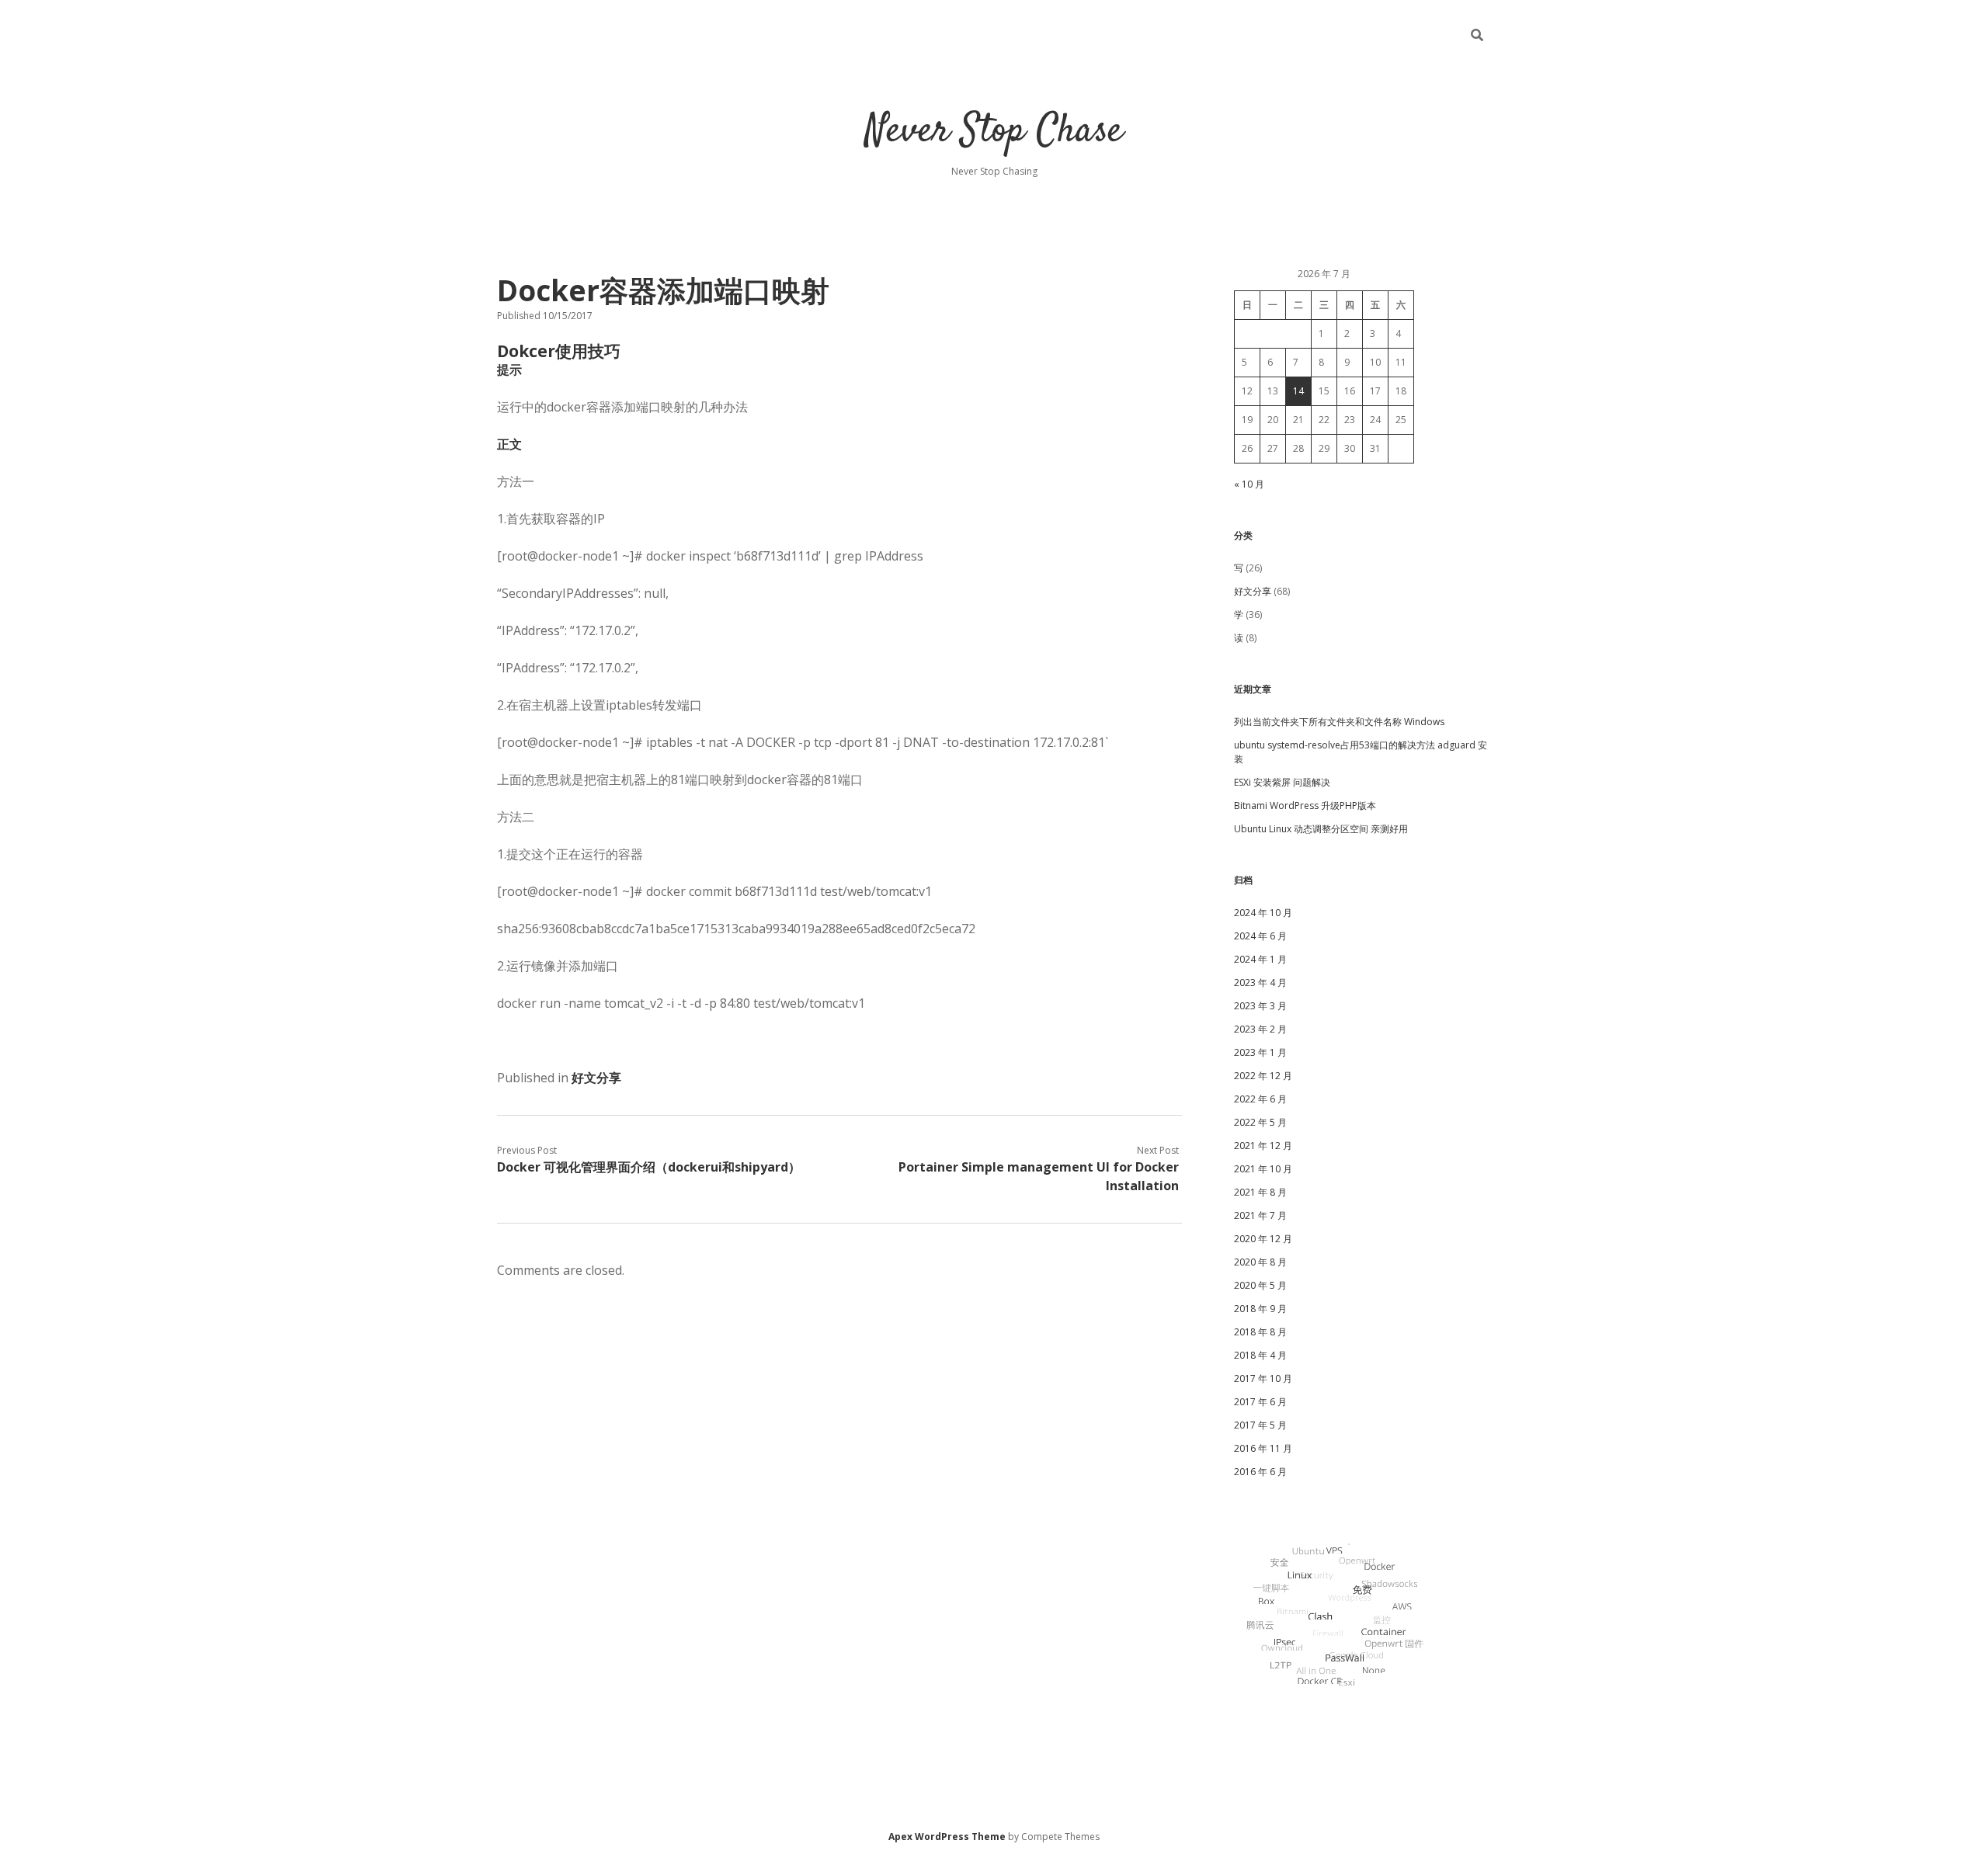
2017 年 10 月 (1263, 1378)
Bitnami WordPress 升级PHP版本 (1305, 805)
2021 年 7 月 (1260, 1215)
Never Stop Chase (994, 132)
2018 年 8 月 (1260, 1332)
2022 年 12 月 (1263, 1076)
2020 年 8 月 (1260, 1262)
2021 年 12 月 (1263, 1146)
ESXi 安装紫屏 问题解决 (1282, 782)
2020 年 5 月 (1260, 1285)
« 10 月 (1249, 484)
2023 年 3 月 (1260, 1006)
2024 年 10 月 (1263, 913)
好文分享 (596, 1078)
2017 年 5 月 (1260, 1425)
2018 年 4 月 (1260, 1355)
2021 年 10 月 (1263, 1169)
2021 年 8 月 (1260, 1192)
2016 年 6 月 (1260, 1472)
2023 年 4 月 (1260, 983)
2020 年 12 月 (1263, 1239)
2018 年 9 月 (1260, 1309)
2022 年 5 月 (1260, 1122)
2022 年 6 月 (1260, 1099)
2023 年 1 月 (1260, 1052)
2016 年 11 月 (1263, 1448)
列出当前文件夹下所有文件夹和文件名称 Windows (1339, 722)
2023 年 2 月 (1260, 1029)
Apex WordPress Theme (947, 1837)
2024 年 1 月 (1260, 959)
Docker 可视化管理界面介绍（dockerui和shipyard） (649, 1167)
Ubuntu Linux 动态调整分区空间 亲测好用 (1321, 829)
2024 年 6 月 (1260, 936)
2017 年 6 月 (1260, 1402)
